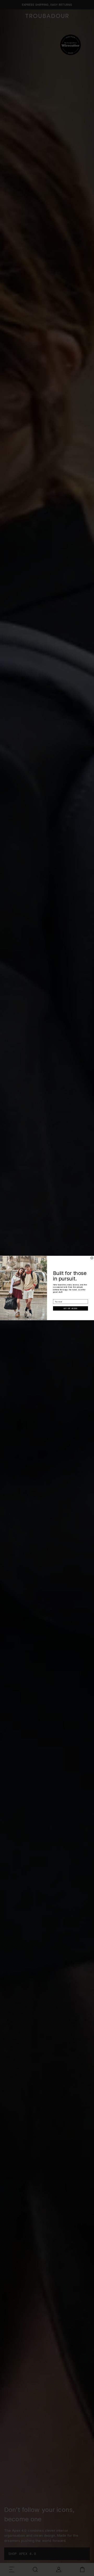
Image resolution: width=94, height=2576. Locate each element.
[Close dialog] (92, 1258)
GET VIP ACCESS (70, 1309)
